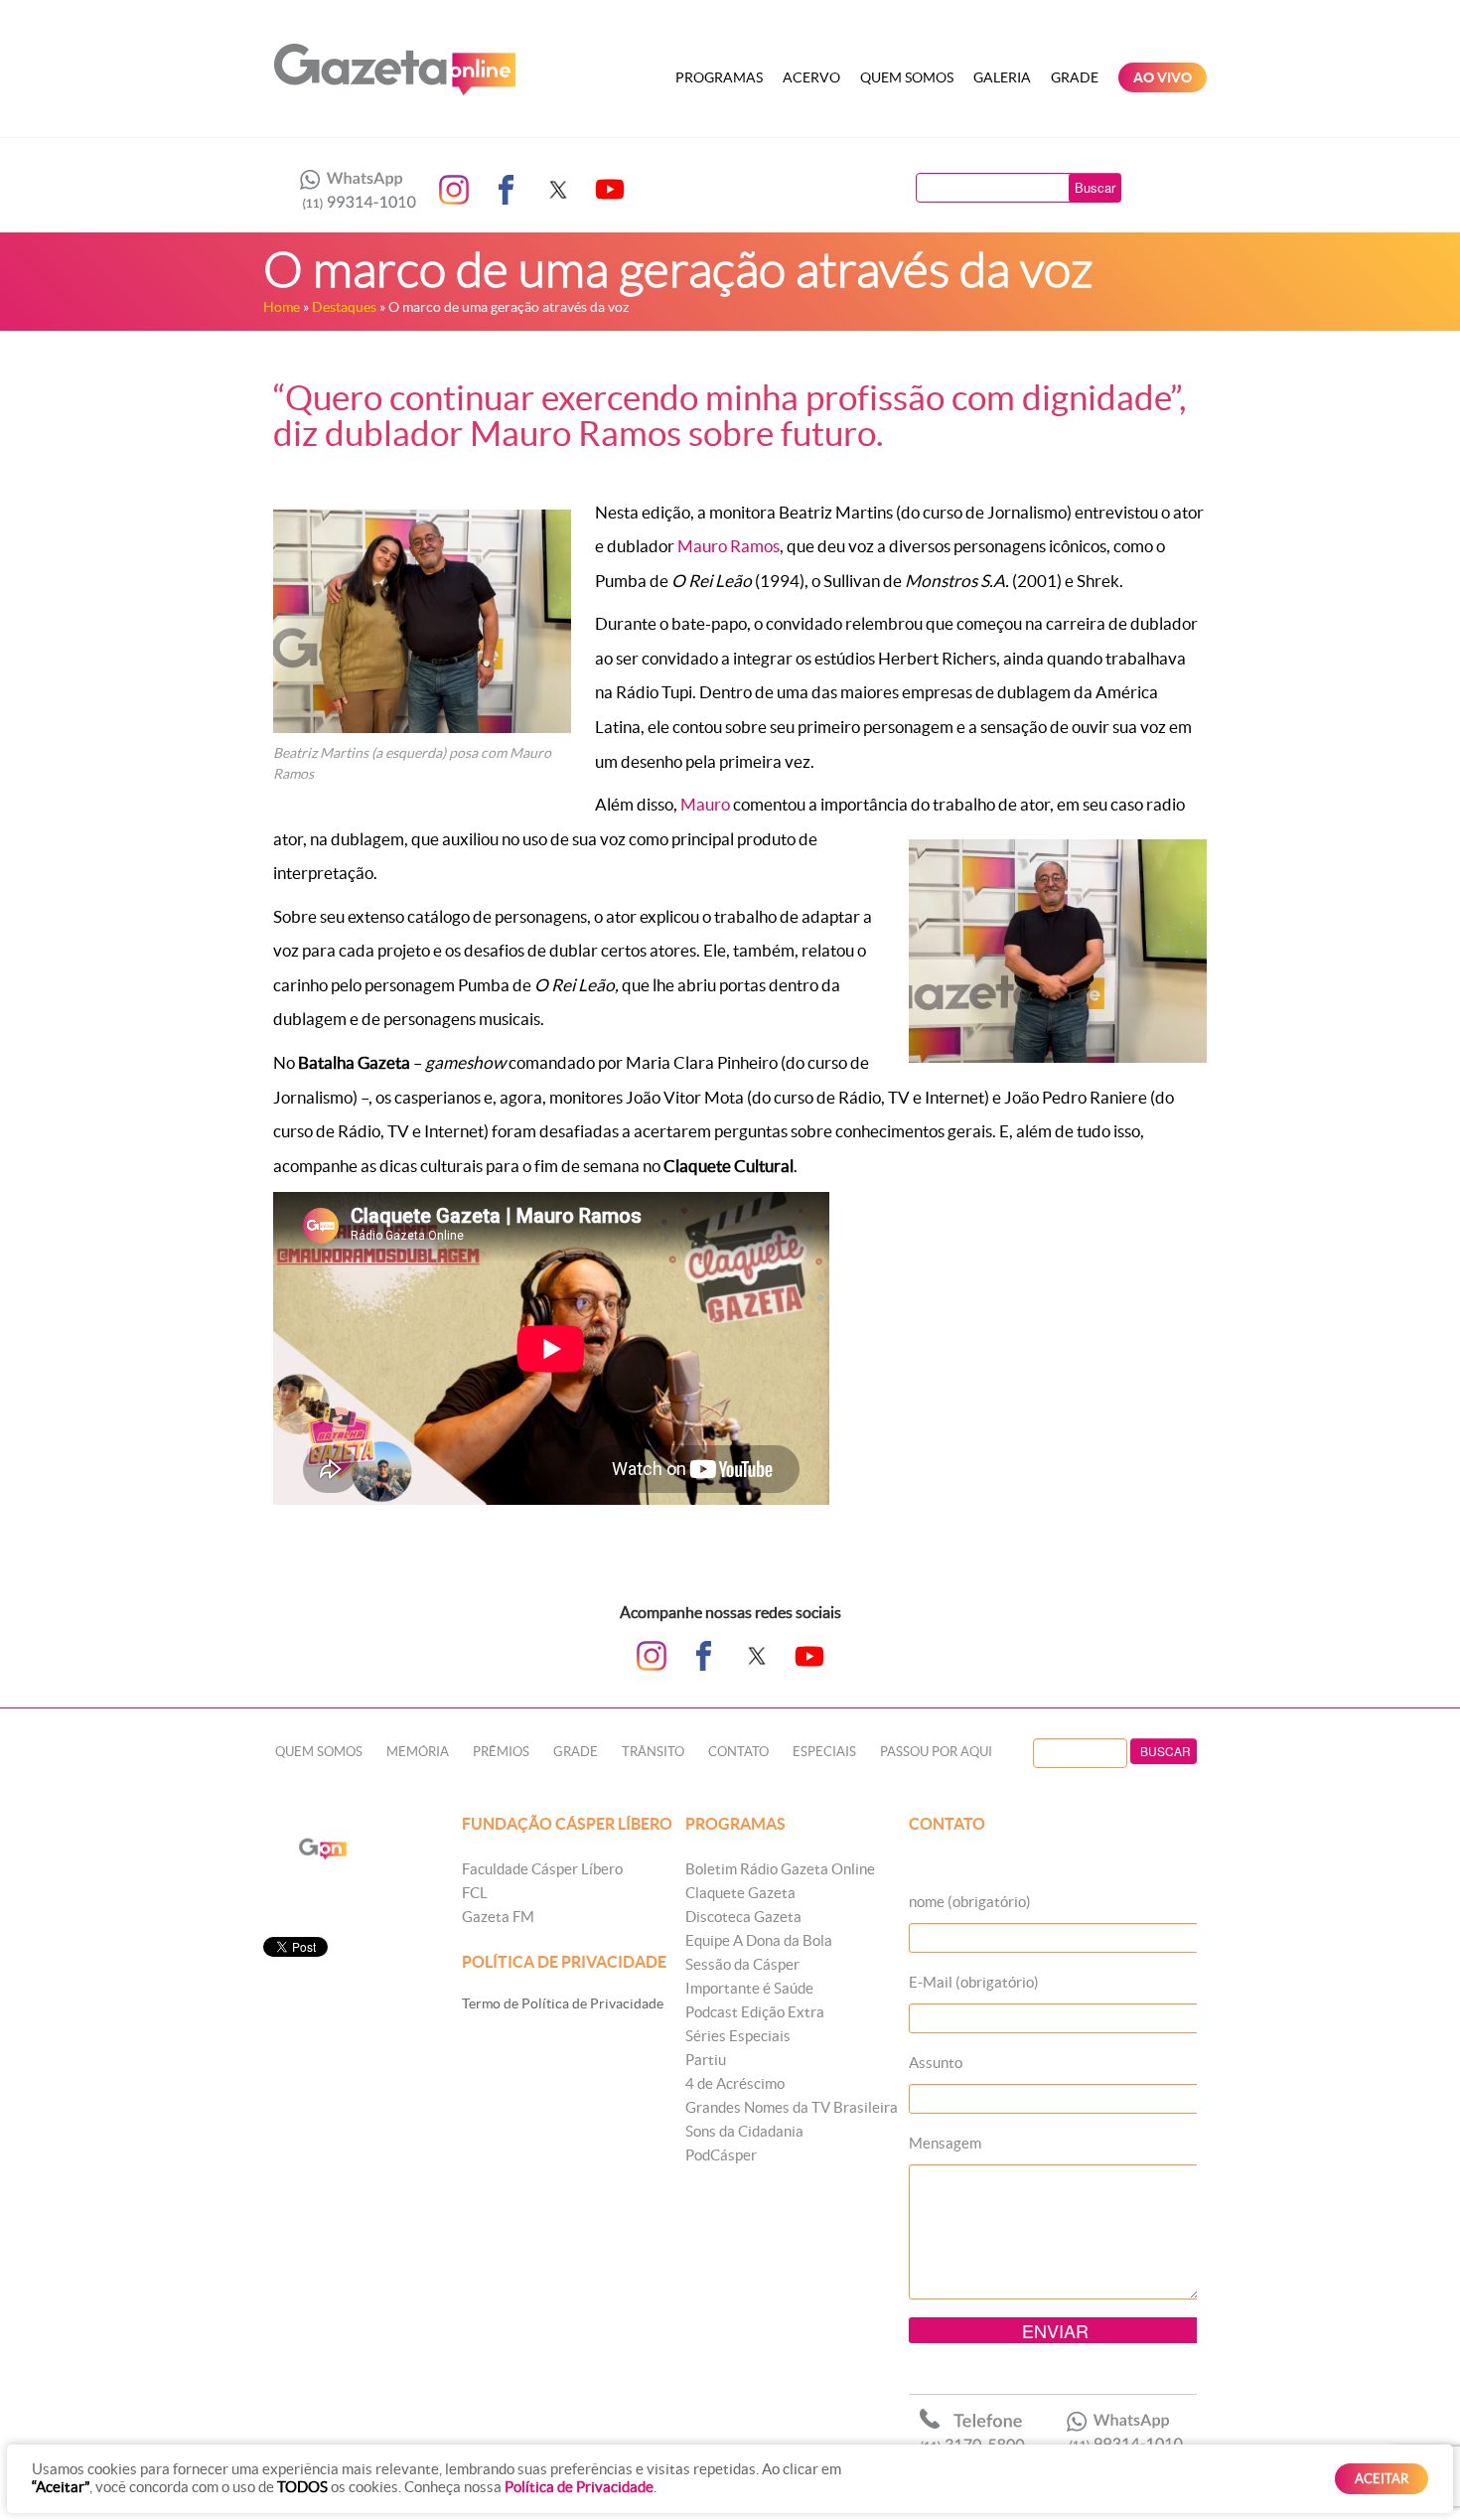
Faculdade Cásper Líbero (542, 1869)
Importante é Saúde (749, 1988)
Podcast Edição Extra (755, 2012)
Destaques (344, 307)
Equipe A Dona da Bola (759, 1940)
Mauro (705, 804)
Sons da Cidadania (744, 2131)
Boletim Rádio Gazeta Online (780, 1869)
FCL (475, 1893)
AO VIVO (1163, 77)
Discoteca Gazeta (743, 1917)
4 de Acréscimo (735, 2083)
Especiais (824, 1752)
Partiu (706, 2060)
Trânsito (653, 1752)
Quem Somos (907, 77)
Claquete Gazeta (740, 1893)
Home (282, 307)
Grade (1075, 77)
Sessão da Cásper (742, 1964)
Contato (738, 1752)
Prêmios (501, 1752)
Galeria (1002, 77)
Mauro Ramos (729, 546)
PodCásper (721, 2155)
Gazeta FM (498, 1917)
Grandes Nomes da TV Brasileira (792, 2107)
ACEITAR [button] (1382, 2479)
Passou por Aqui (936, 1752)
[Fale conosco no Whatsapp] (353, 190)
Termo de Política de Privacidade (563, 2003)
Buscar (1095, 187)
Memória (418, 1752)
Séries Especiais (738, 2036)
